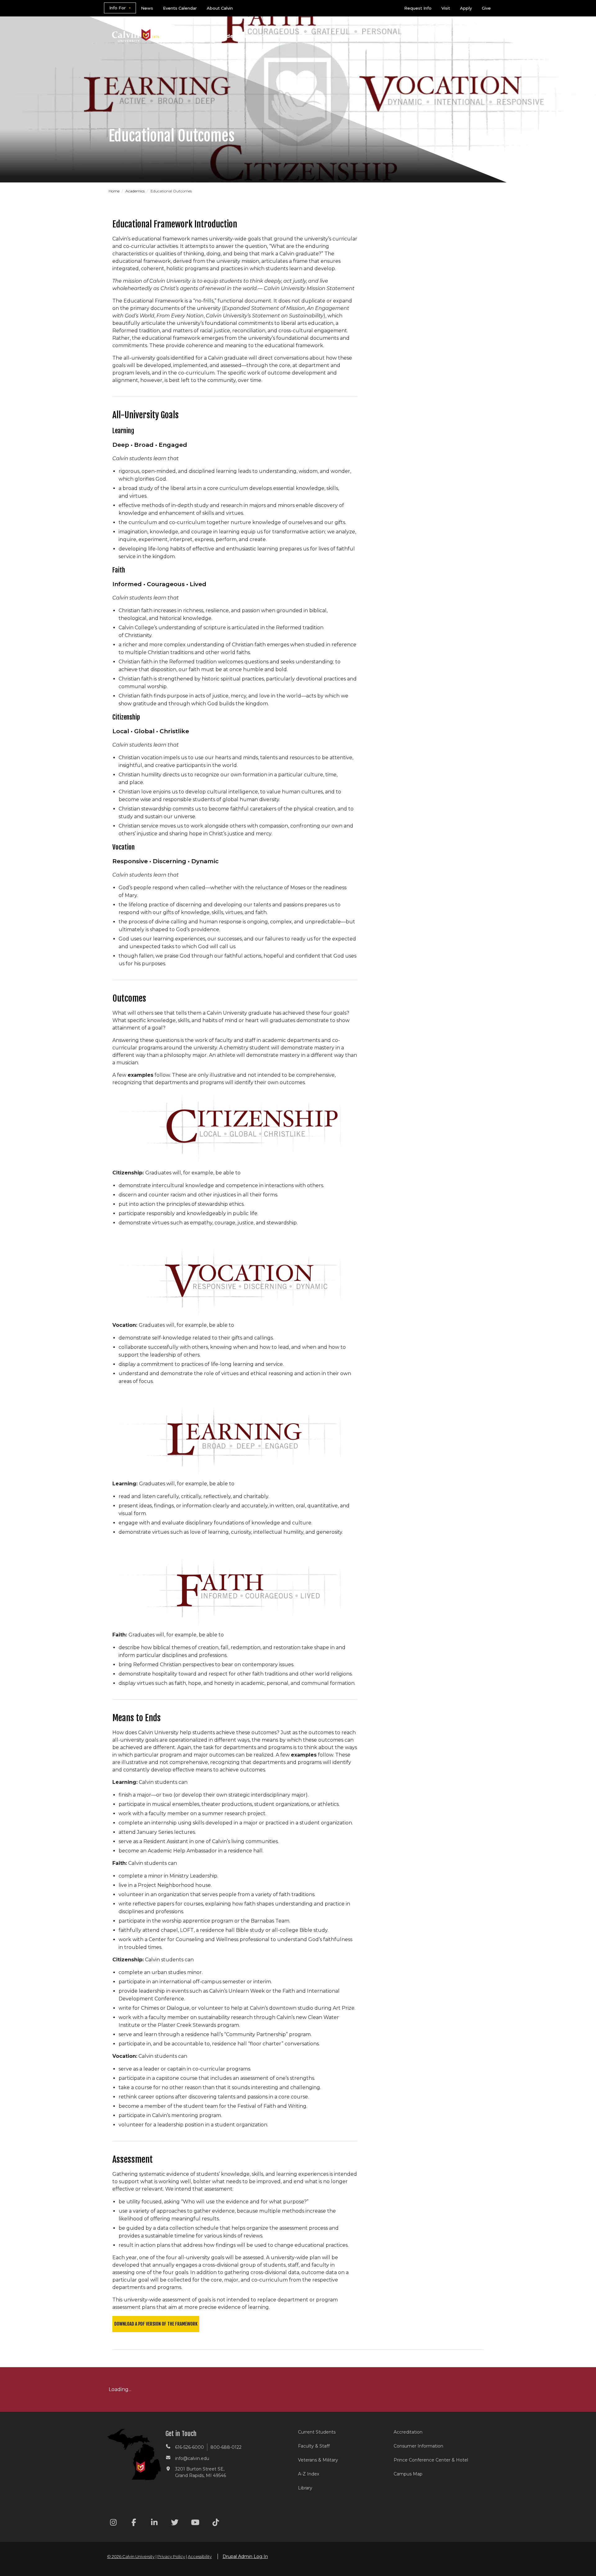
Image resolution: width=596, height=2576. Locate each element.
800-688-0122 (226, 2447)
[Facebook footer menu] (134, 2523)
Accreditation (408, 2432)
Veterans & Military (318, 2460)
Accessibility (200, 2556)
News (147, 8)
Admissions (274, 36)
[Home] (136, 27)
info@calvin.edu (192, 2458)
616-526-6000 (190, 2447)
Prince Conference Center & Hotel (431, 2460)
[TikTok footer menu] (216, 2523)
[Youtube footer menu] (195, 2523)
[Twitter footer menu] (175, 2523)
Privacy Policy (171, 2556)
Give (486, 8)
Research (314, 36)
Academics (231, 36)
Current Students (317, 2432)
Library (305, 2488)
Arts (345, 36)
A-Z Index (309, 2474)
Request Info (418, 8)
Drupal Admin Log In (245, 2556)
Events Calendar (180, 8)
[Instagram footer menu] (113, 2523)
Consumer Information (418, 2446)
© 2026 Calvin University (131, 2556)
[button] (465, 37)
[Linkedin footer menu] (154, 2523)
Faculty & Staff (314, 2446)
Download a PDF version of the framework (156, 2324)
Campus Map (408, 2474)
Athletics (375, 36)
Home (115, 191)
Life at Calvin (416, 36)
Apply (466, 8)
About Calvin (220, 8)
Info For (117, 8)
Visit (446, 8)
